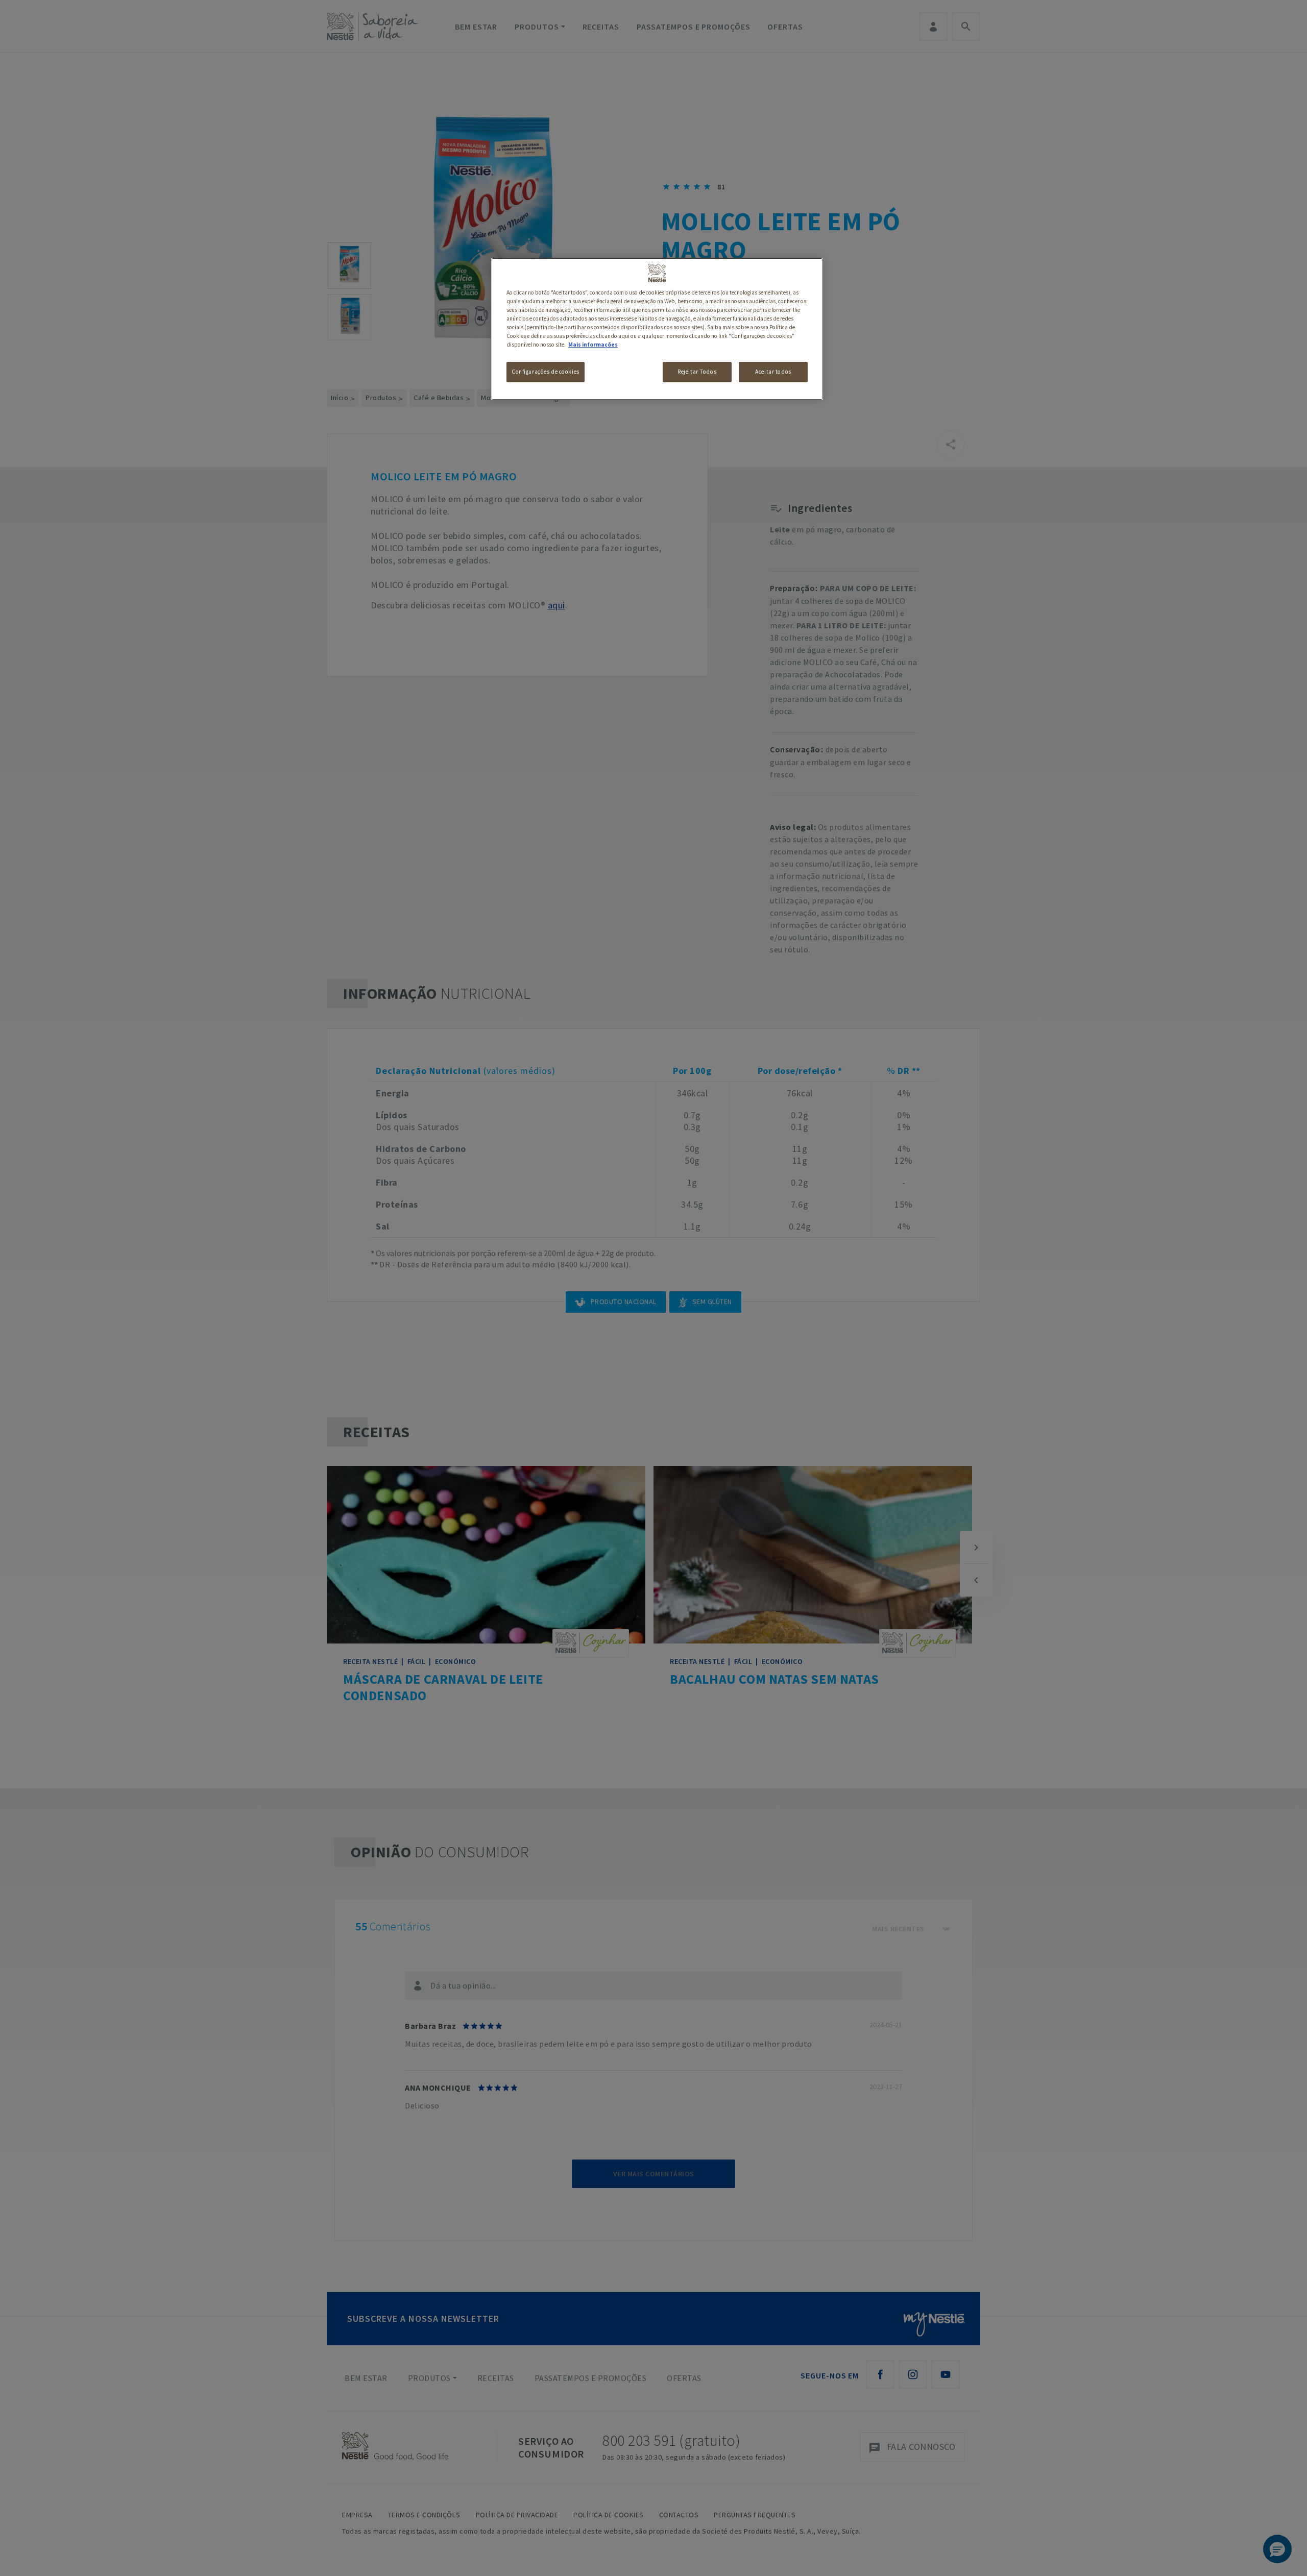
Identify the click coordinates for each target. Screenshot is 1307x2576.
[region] (657, 329)
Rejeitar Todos (697, 372)
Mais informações (593, 345)
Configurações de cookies (546, 372)
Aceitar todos (773, 372)
